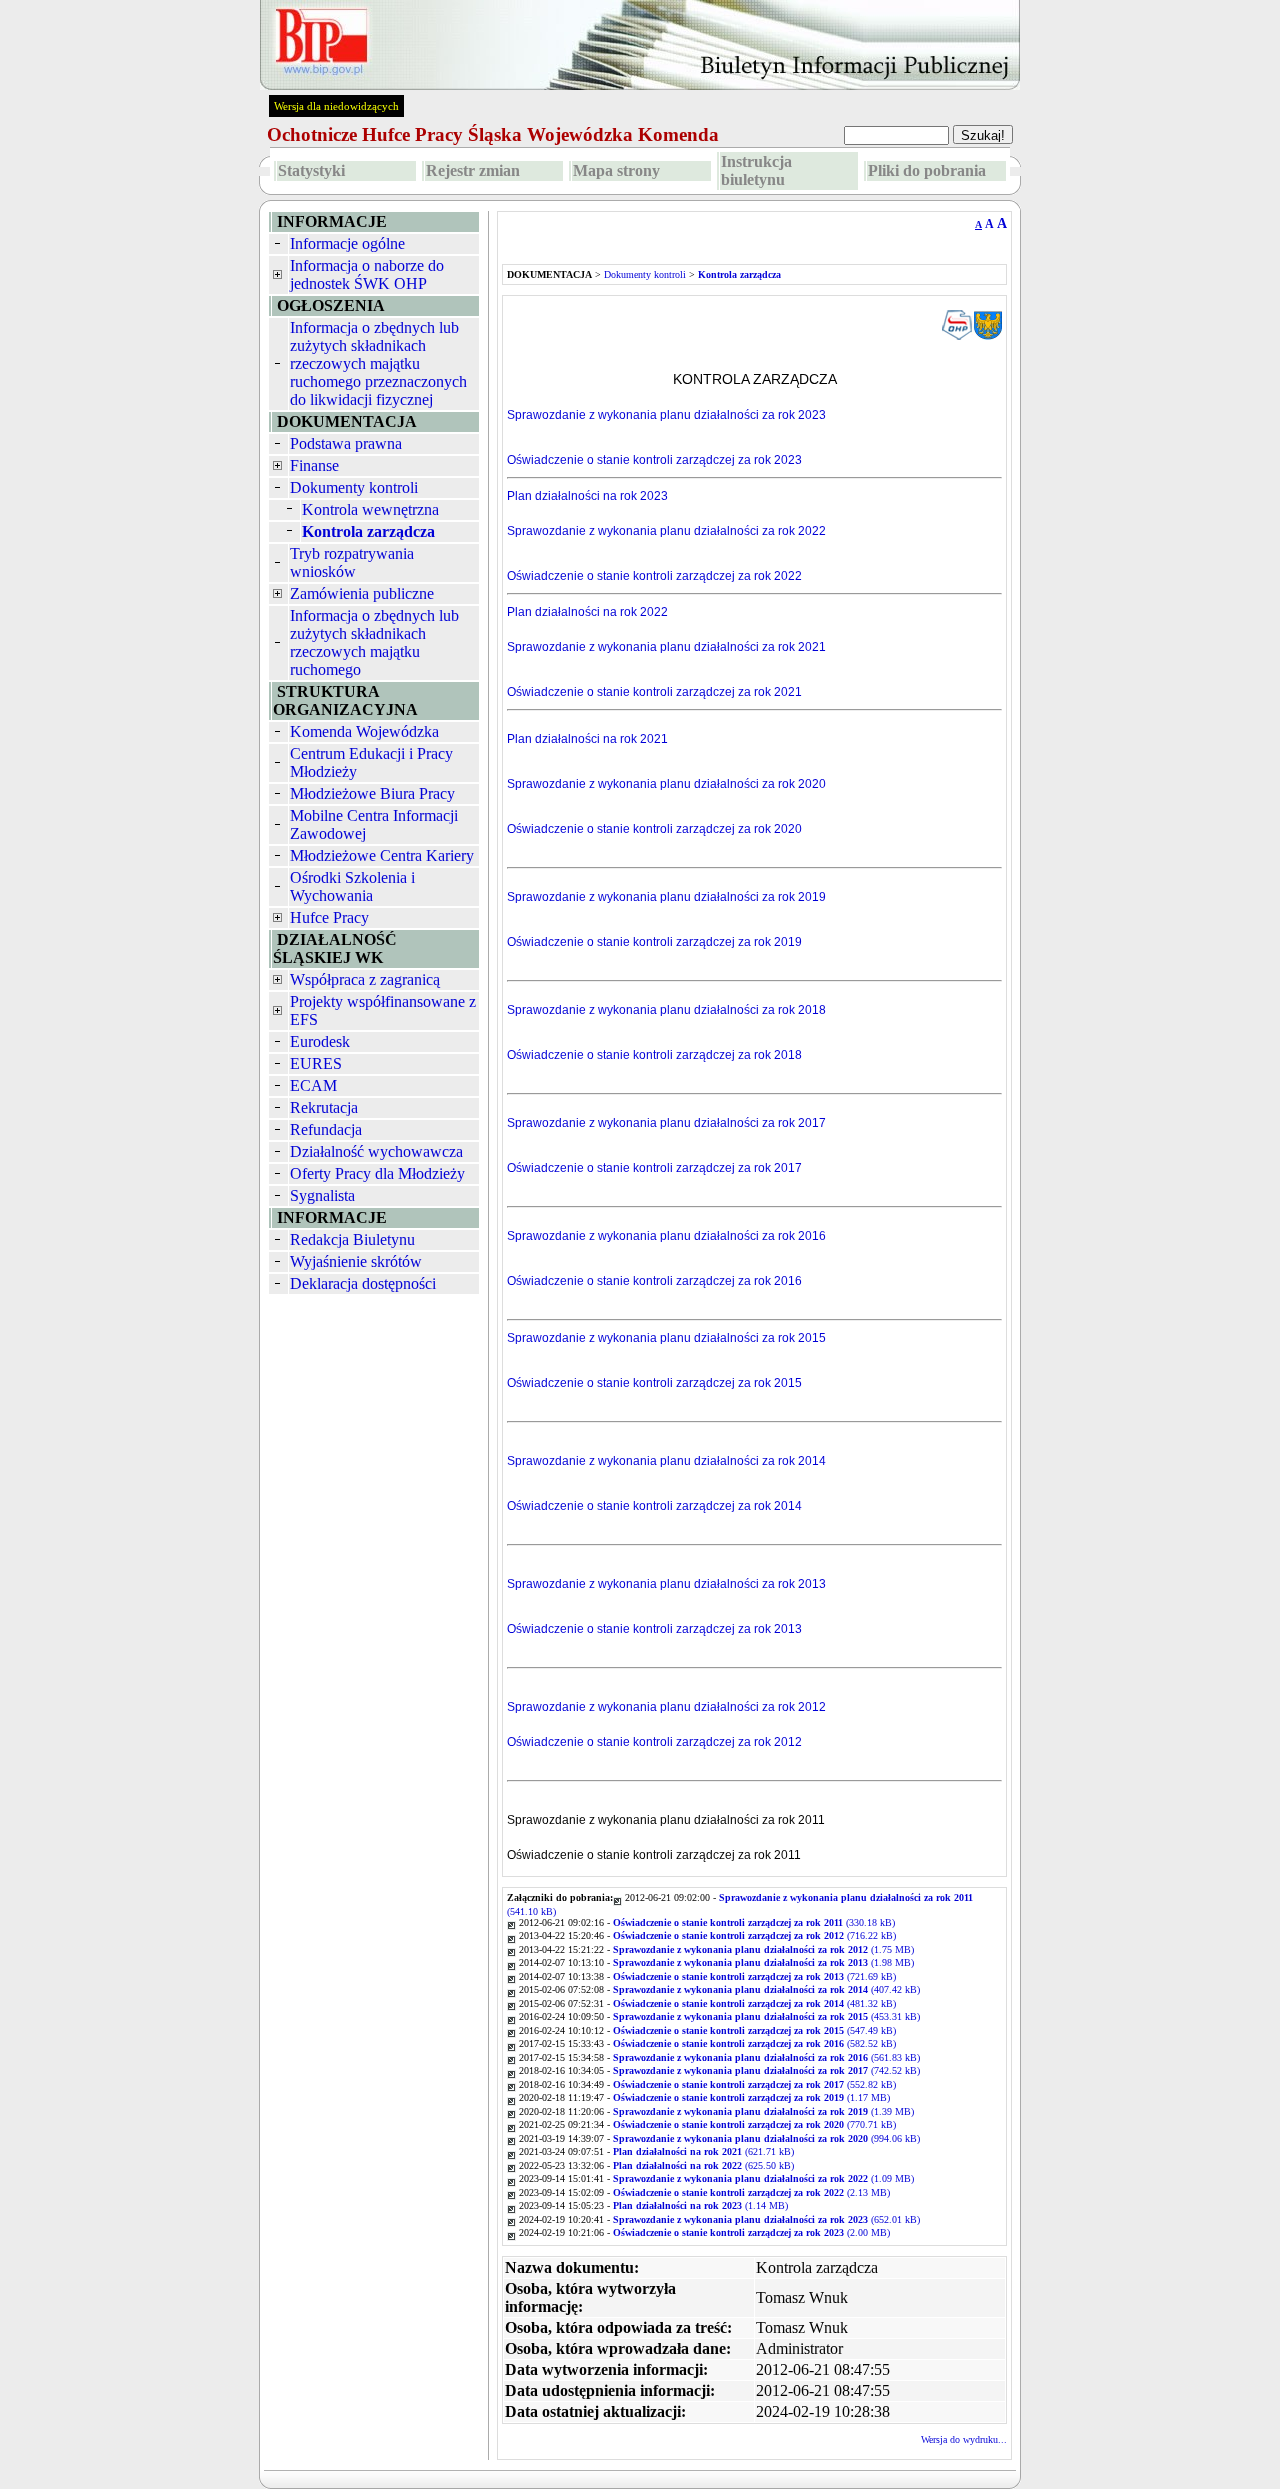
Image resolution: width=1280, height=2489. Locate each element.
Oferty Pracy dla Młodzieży (377, 1173)
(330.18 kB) (754, 1922)
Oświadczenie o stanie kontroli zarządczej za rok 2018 (654, 1055)
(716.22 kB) (754, 1935)
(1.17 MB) (751, 2097)
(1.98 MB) (763, 1962)
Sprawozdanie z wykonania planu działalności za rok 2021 (666, 647)
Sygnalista (322, 1195)
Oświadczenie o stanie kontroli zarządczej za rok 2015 (654, 1383)
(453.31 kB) (766, 2016)
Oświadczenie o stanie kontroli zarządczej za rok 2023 (654, 460)
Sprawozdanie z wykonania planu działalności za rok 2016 (666, 1236)
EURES (316, 1063)
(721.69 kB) (754, 1976)
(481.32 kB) (754, 2003)
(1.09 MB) (763, 2178)
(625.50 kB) (703, 2165)
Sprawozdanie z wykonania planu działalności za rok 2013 (666, 1584)
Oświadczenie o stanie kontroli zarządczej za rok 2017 (654, 1168)
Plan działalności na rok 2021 (587, 739)
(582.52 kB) (754, 2043)
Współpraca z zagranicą (365, 979)
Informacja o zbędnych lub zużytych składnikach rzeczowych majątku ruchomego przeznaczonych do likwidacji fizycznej (378, 363)
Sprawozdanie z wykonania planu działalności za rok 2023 (666, 415)
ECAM (313, 1085)
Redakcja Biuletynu (352, 1239)
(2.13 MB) (751, 2192)
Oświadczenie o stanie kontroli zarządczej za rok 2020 (654, 829)
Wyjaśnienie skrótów (356, 1261)
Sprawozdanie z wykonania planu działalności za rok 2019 (666, 897)
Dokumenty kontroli (354, 487)
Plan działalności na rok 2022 (587, 612)
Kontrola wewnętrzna (370, 509)
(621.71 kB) (703, 2151)
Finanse (314, 465)
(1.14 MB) (700, 2205)
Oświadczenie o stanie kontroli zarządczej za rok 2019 (654, 942)
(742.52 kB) (766, 2070)
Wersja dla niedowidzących (336, 106)
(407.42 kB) (766, 1989)
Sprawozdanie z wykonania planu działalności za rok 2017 (666, 1123)
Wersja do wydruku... (964, 2439)
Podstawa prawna (346, 443)
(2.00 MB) (751, 2232)
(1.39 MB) (763, 2111)
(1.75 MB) (763, 1949)
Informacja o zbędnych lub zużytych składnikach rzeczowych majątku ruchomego (374, 642)
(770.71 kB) (754, 2124)
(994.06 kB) (766, 2138)
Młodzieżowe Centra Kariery (382, 855)
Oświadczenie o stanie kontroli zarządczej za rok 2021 (654, 692)
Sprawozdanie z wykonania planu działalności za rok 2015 (666, 1338)
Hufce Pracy (329, 917)
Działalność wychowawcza (376, 1151)
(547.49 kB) (754, 2030)
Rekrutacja (324, 1107)
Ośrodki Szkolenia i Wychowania (352, 886)
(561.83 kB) (766, 2057)
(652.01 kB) (766, 2219)
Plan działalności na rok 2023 (587, 496)
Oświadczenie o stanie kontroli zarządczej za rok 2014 (654, 1506)
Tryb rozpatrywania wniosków (352, 562)
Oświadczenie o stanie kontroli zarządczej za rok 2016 (654, 1281)
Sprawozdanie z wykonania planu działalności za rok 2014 (666, 1461)
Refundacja (326, 1129)
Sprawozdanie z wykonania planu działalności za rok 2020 (666, 784)
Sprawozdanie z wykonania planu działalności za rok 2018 (666, 1010)
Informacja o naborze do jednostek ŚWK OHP (367, 274)
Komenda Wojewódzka (364, 731)
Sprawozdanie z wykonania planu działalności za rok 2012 (666, 1707)
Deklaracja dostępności (363, 1283)
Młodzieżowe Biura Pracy (372, 793)
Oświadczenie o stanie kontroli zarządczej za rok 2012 (654, 1742)
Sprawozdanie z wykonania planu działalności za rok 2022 (666, 531)
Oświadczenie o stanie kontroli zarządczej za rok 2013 (654, 1629)
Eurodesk (320, 1041)
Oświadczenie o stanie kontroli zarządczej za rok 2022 (654, 576)
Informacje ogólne (347, 243)
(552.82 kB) (754, 2084)
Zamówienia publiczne (362, 593)
